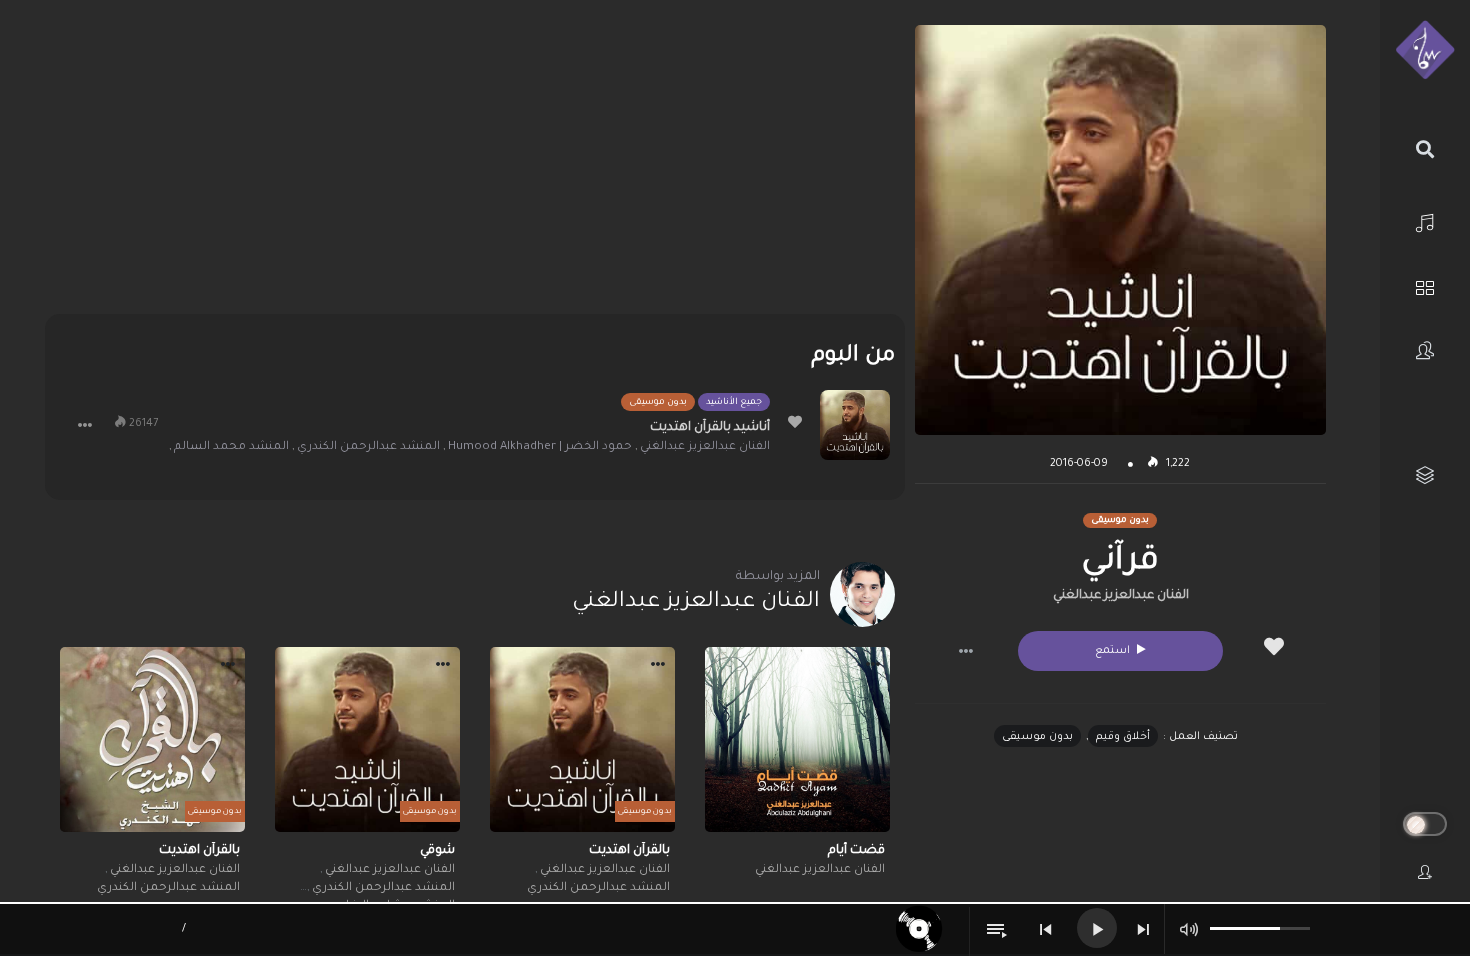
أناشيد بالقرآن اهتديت (710, 428)
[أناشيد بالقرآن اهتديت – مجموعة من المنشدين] (855, 425)
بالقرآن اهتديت (629, 851)
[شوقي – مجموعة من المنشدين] (367, 739)
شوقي (437, 851)
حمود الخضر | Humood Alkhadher (540, 447)
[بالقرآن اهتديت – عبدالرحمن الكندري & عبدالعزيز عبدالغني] (582, 739)
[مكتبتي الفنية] (1425, 475)
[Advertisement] (474, 165)
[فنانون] (1425, 350)
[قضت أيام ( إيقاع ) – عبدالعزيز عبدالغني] (797, 739)
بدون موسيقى (1037, 737)
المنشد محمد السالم (231, 447)
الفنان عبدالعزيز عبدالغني (1121, 596)
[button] (966, 651)
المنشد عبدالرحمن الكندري (368, 447)
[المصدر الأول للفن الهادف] (1425, 51)
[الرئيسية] (1425, 220)
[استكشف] (1425, 285)
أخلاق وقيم (1123, 737)
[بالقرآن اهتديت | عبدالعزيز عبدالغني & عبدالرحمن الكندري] (152, 739)
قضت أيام (856, 851)
